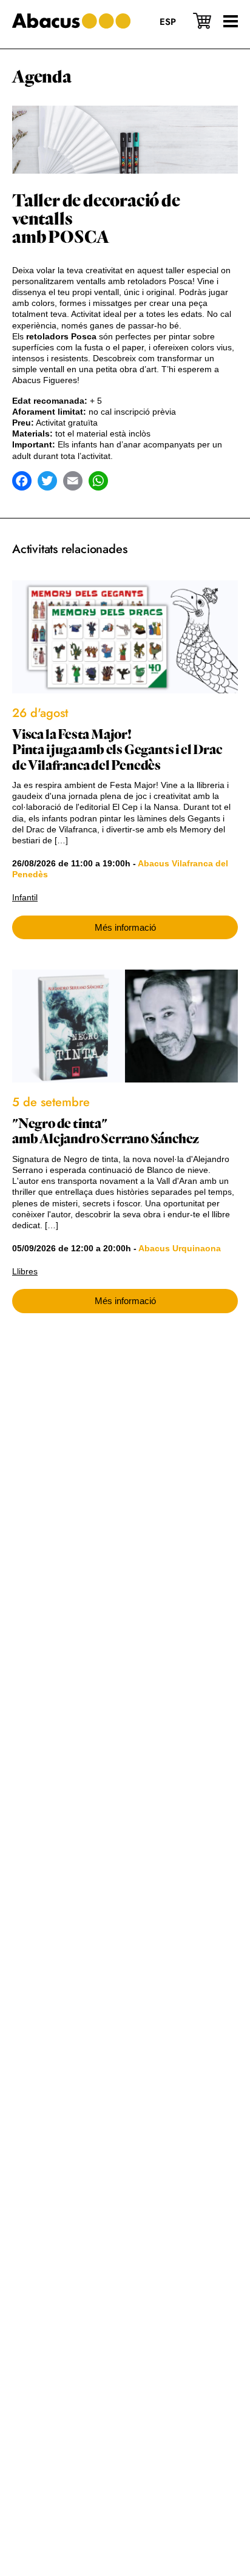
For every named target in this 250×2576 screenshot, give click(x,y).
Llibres (25, 1271)
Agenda (42, 77)
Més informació (125, 927)
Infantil (25, 897)
